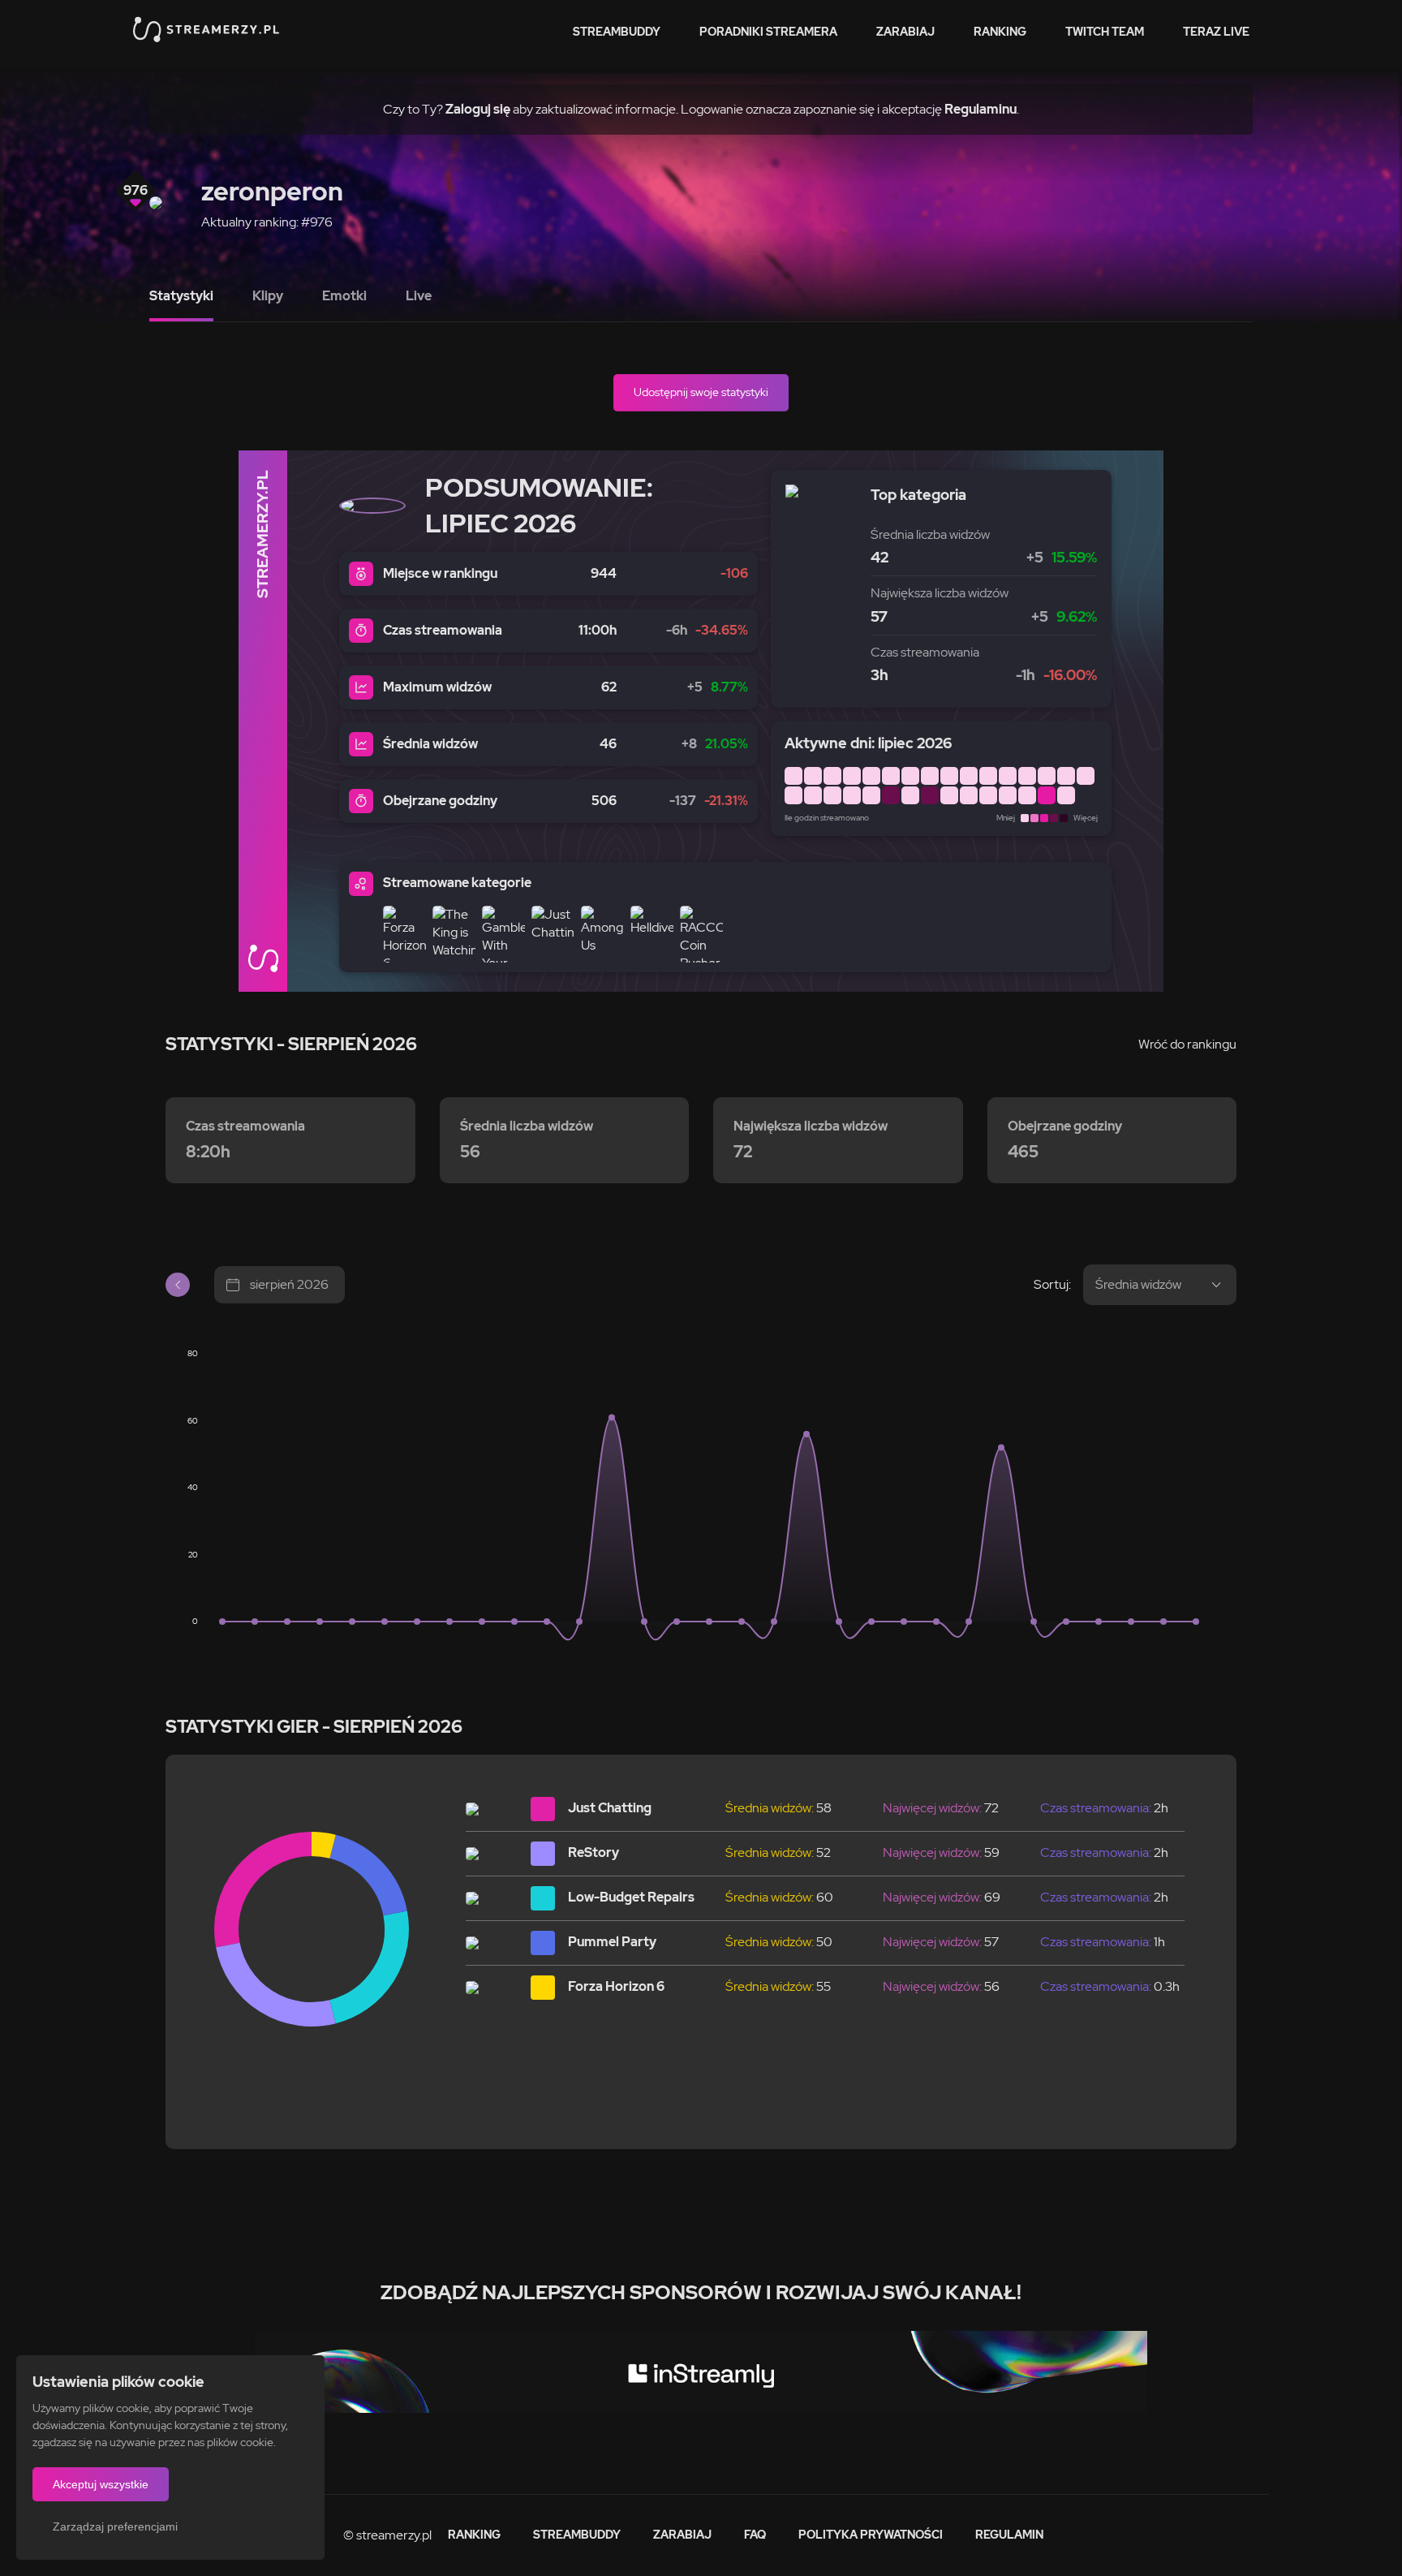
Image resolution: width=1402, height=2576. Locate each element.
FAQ (755, 2535)
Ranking (1000, 32)
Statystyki (181, 296)
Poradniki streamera (768, 32)
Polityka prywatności (871, 2535)
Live (419, 296)
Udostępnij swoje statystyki (701, 392)
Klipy (268, 296)
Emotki (344, 296)
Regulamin (1009, 2535)
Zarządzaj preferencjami (115, 2526)
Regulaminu (981, 109)
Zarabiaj (905, 32)
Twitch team (1105, 32)
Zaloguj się (478, 109)
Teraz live (1216, 32)
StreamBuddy (617, 32)
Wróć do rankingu (1187, 1044)
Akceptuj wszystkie (101, 2484)
